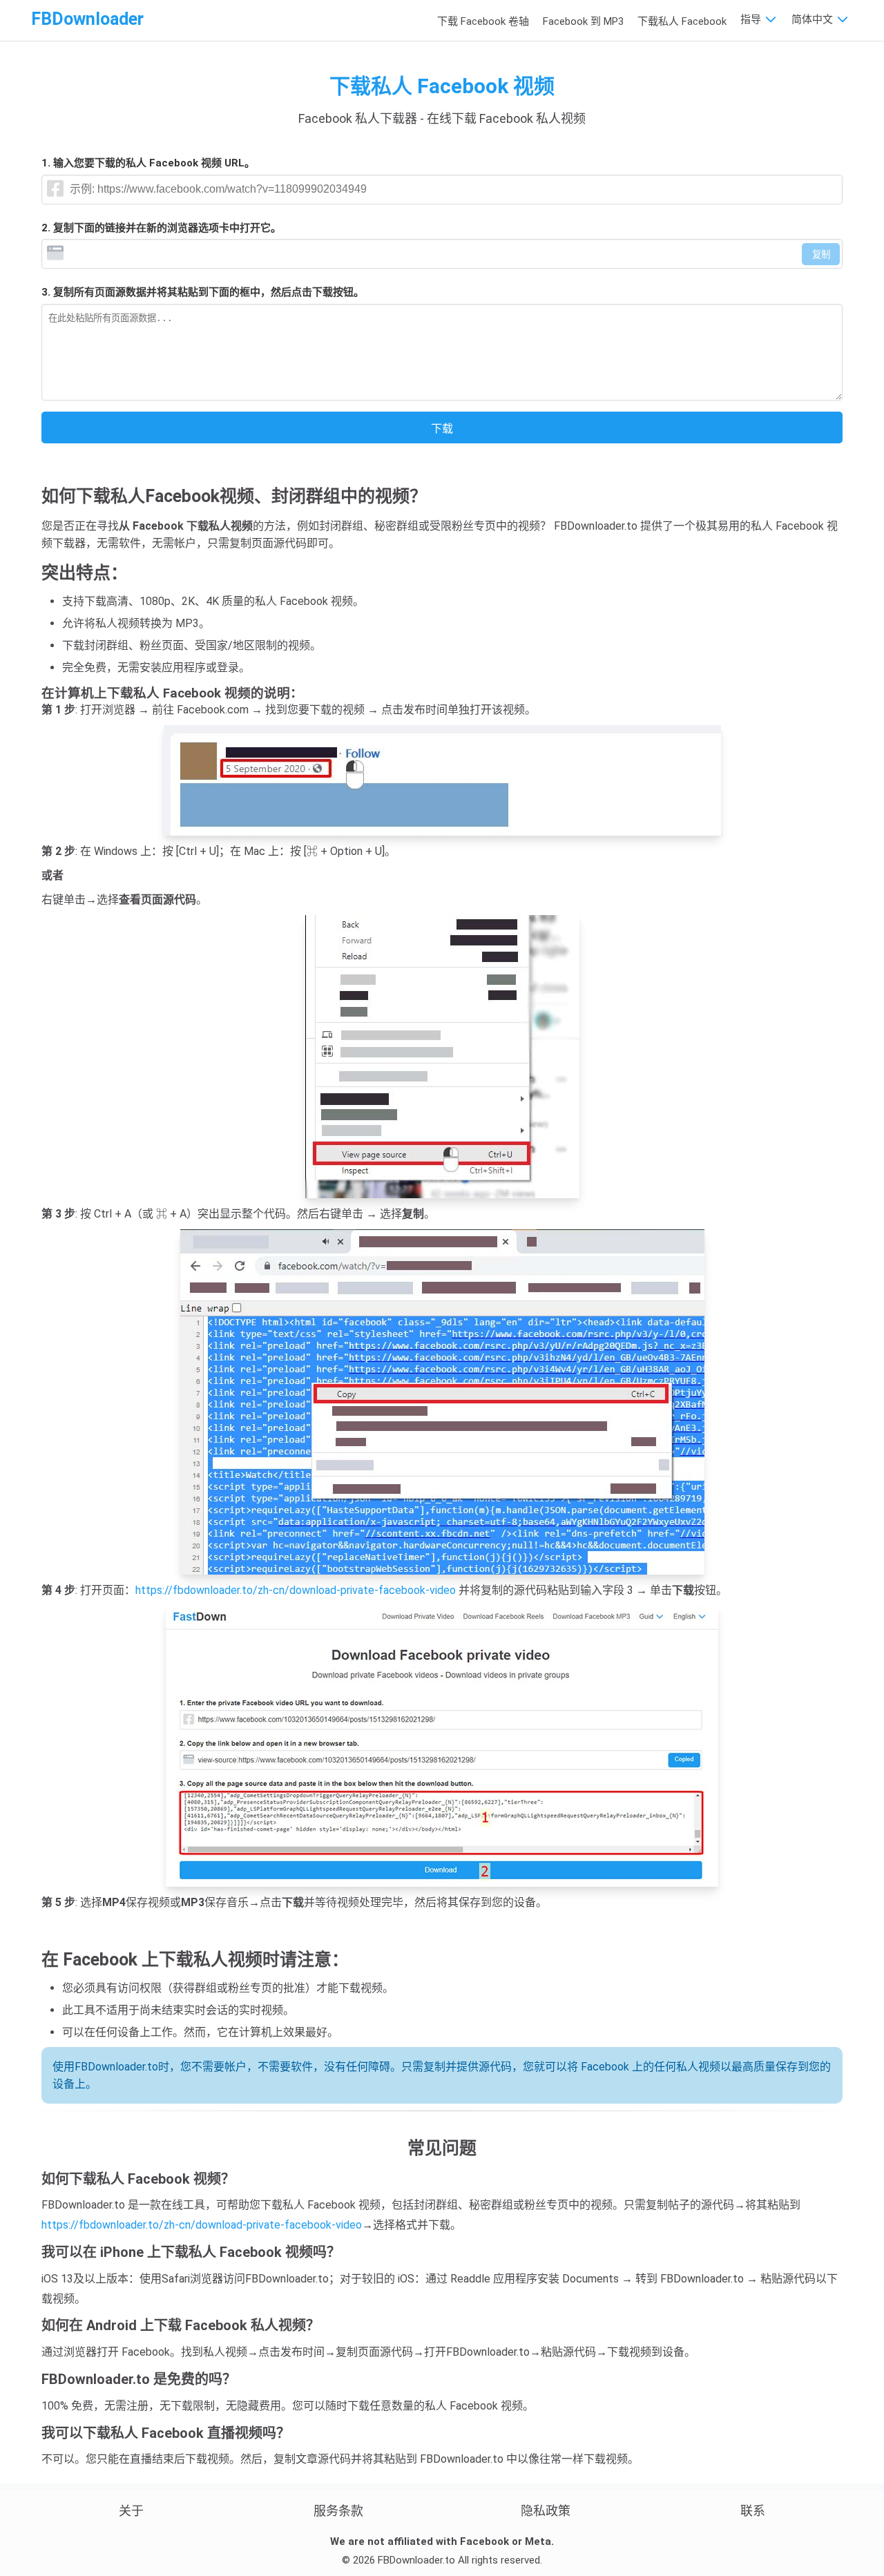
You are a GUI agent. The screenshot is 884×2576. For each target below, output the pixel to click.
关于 (131, 2511)
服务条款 (338, 2511)
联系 (753, 2511)
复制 (821, 254)
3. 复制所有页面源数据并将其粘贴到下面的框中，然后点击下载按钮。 (203, 292)
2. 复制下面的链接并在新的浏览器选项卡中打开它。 (161, 228)
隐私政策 (546, 2511)
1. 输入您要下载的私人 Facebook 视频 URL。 (148, 163)
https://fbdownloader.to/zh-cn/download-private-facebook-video (296, 1590)
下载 (442, 429)
